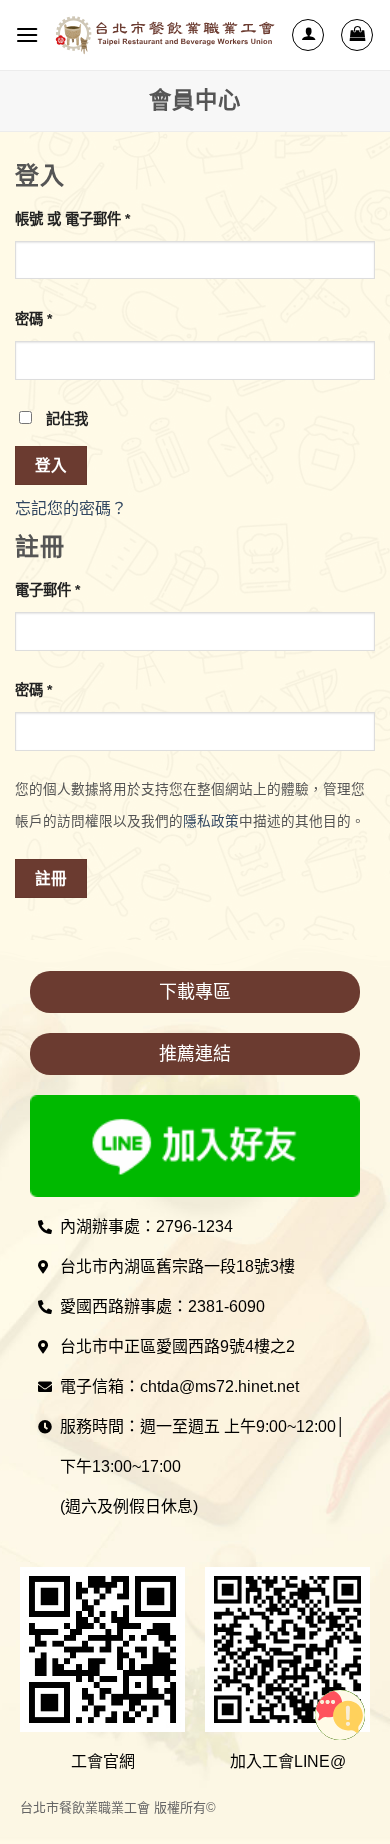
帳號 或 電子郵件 (72, 219)
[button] (195, 992)
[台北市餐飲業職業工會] (165, 35)
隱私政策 (211, 821)
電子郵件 (47, 590)
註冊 (51, 878)
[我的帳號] (308, 35)
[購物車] (357, 35)
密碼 (33, 319)
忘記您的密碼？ (71, 508)
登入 (51, 465)
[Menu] (27, 34)
